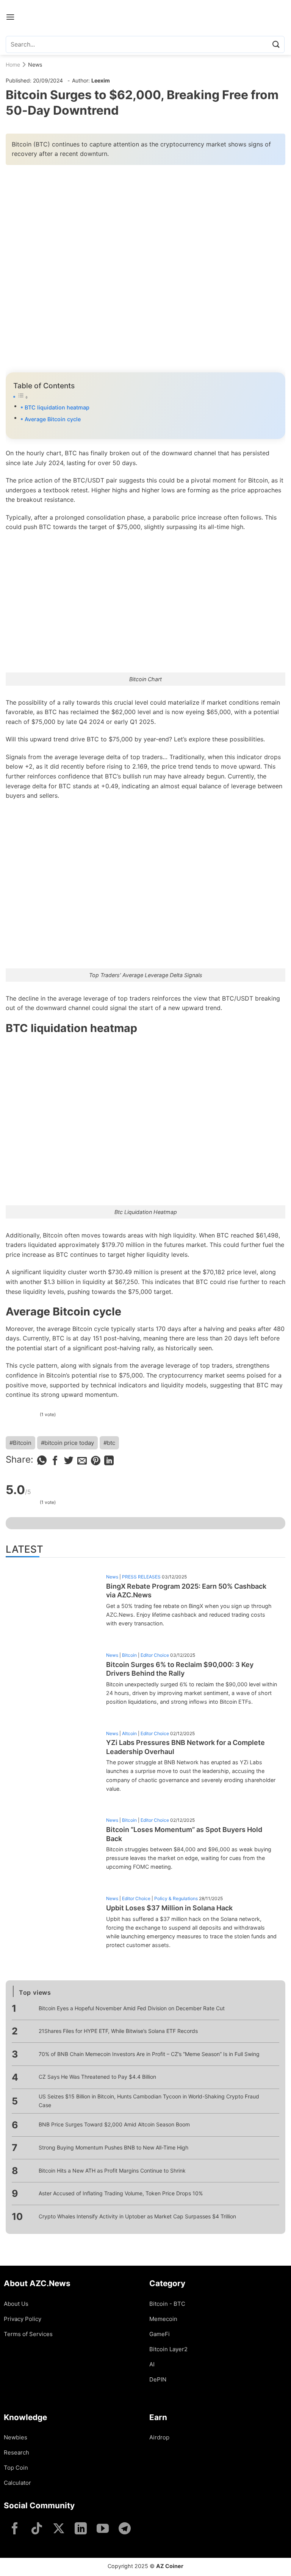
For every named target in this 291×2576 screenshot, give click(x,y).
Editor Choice (155, 1655)
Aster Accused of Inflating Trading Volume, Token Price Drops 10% (121, 2193)
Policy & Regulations (176, 1898)
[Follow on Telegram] (125, 2529)
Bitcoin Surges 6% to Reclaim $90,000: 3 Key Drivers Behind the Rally (180, 1669)
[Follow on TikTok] (37, 2529)
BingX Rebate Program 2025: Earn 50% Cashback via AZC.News (186, 1591)
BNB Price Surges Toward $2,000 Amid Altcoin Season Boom (114, 2124)
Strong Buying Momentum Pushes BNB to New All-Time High (113, 2147)
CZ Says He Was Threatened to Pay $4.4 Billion (97, 2077)
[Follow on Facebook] (15, 2529)
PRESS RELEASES (141, 1577)
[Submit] (276, 44)
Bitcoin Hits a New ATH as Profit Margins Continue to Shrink (112, 2171)
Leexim (101, 80)
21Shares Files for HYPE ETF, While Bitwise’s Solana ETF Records (118, 2031)
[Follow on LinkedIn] (81, 2529)
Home (13, 65)
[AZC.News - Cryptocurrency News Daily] (146, 17)
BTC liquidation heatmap (57, 407)
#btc (109, 1443)
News (35, 65)
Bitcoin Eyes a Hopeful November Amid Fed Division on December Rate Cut (132, 2008)
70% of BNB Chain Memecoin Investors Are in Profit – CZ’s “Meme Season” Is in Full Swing (149, 2054)
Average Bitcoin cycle (53, 419)
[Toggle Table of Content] (145, 397)
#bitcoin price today (67, 1443)
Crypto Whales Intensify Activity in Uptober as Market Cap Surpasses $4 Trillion (137, 2216)
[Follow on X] (59, 2529)
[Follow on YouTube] (103, 2529)
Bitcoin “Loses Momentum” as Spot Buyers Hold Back (184, 1834)
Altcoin (129, 1733)
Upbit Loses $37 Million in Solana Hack (169, 1908)
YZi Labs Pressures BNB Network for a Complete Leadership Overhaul (185, 1747)
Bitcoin (129, 1655)
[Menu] (10, 17)
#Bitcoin (20, 1443)
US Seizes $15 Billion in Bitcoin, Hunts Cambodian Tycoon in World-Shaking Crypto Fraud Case (149, 2100)
